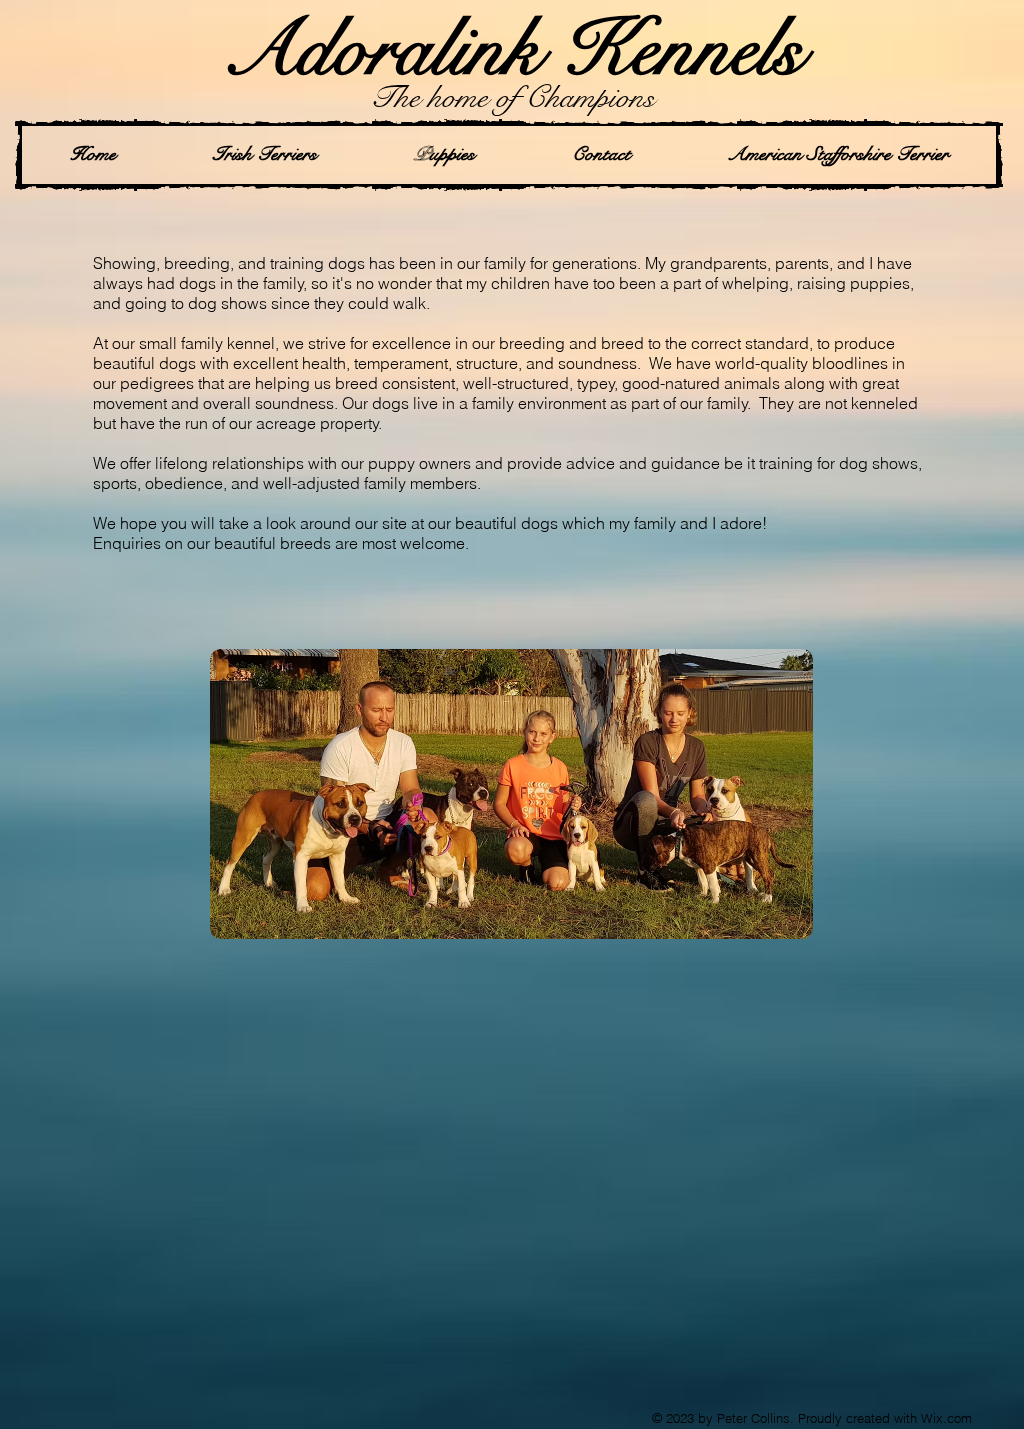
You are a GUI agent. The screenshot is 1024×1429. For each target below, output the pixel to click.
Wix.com (946, 1418)
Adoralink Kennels (512, 49)
